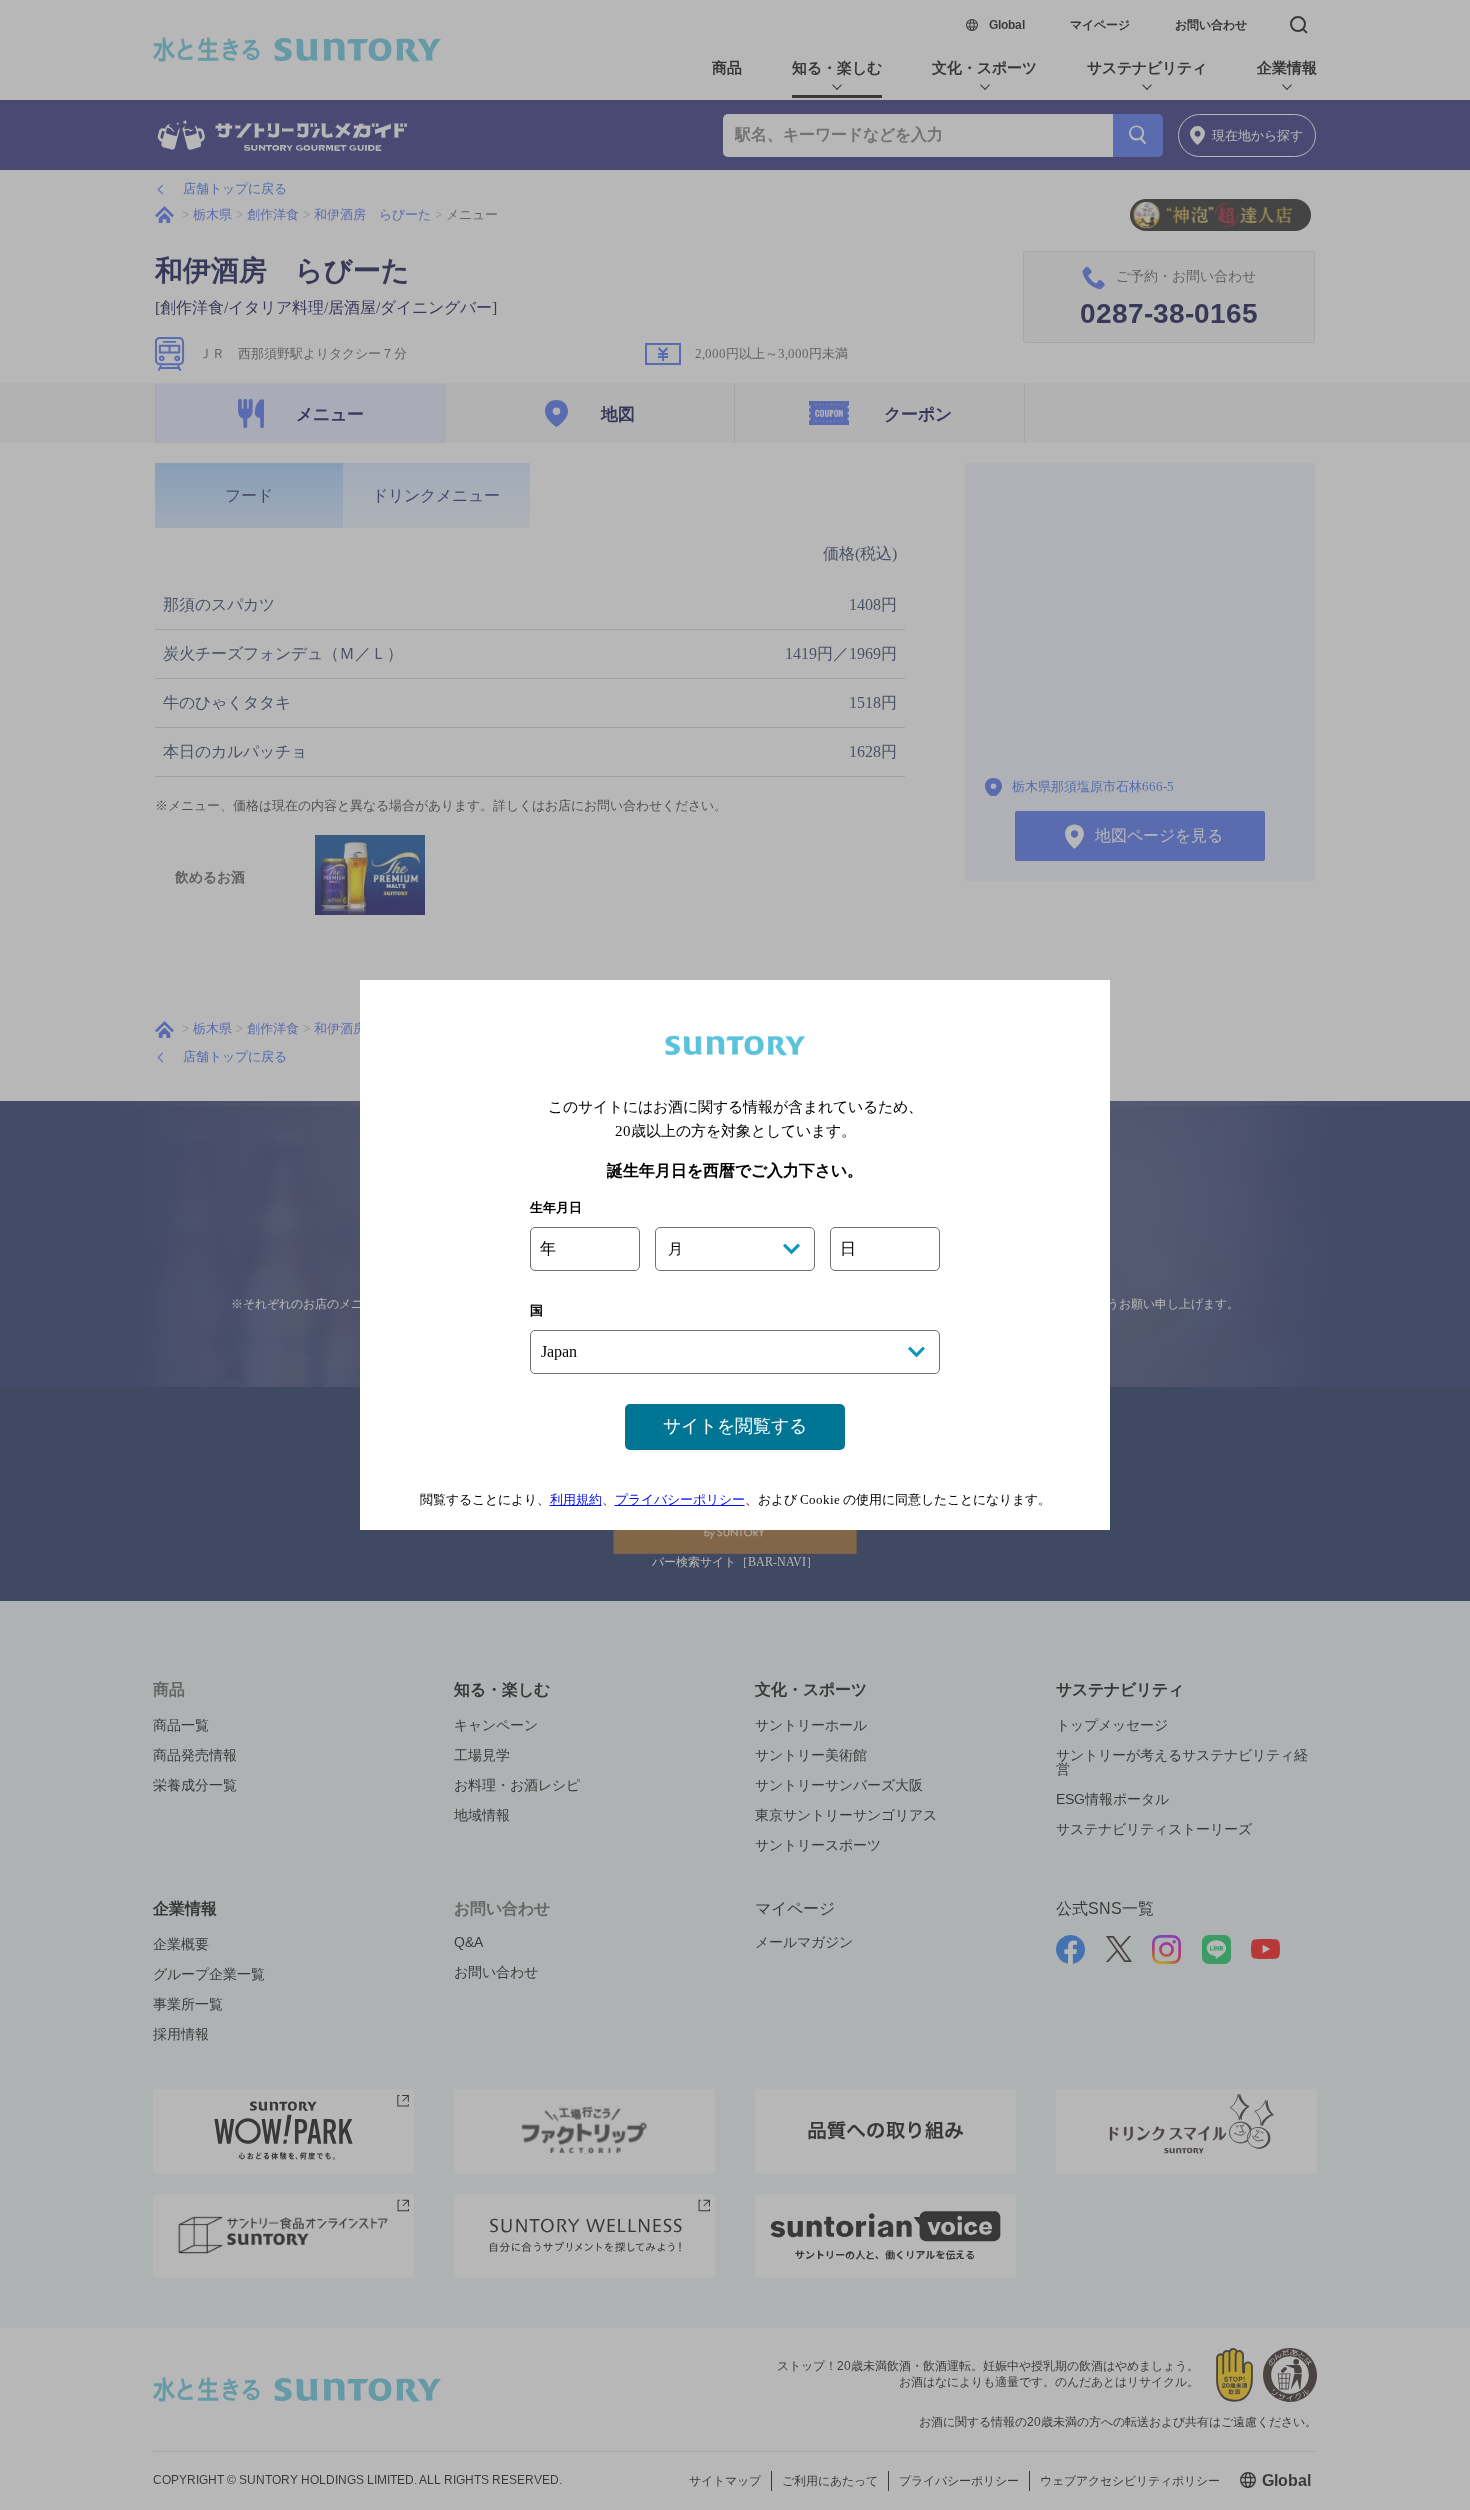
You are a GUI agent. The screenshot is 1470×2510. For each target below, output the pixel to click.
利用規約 (576, 1499)
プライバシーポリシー (680, 1499)
